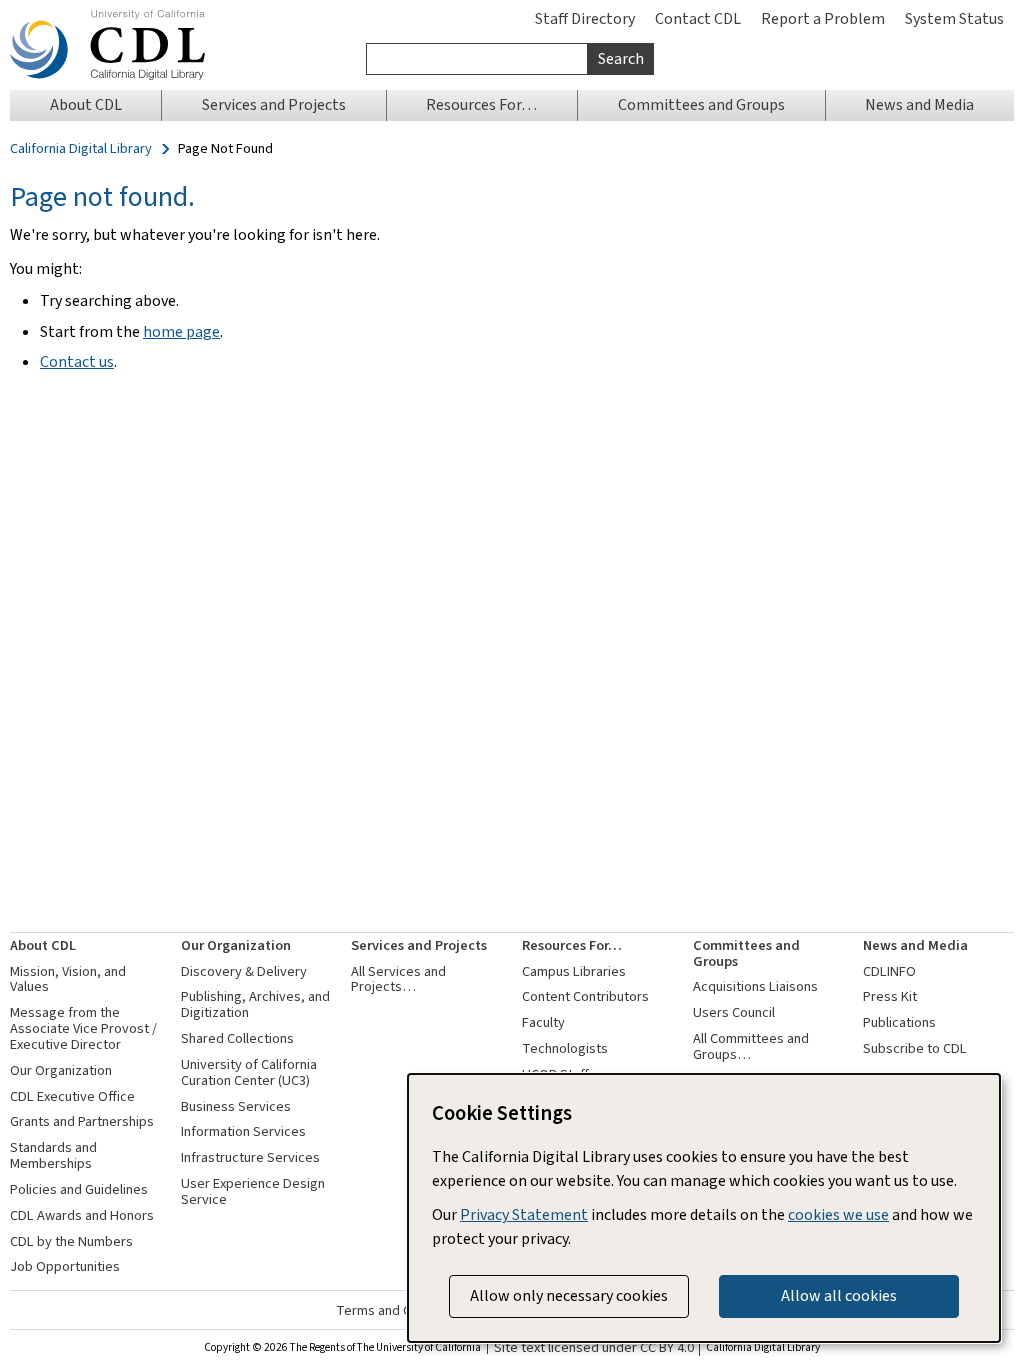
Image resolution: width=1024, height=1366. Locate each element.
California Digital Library (81, 149)
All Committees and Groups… (751, 1046)
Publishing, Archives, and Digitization (255, 1004)
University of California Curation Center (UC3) (249, 1072)
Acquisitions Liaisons (755, 986)
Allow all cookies (839, 1295)
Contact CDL (698, 18)
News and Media (915, 945)
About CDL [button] (86, 104)
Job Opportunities (65, 1266)
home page (181, 331)
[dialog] (704, 1208)
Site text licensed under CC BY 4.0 (594, 1348)
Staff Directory (585, 18)
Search (621, 58)
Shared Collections (237, 1038)
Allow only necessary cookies (569, 1295)
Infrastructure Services (250, 1157)
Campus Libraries (574, 971)
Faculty (543, 1022)
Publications (899, 1022)
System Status (954, 18)
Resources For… (572, 945)
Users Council (734, 1012)
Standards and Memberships (53, 1155)
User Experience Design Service (253, 1191)
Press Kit (890, 996)
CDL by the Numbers (71, 1241)
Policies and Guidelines (79, 1189)
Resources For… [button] (481, 104)
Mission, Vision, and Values (68, 979)
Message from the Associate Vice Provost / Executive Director (83, 1028)
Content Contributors (585, 996)
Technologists (565, 1048)
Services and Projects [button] (274, 104)
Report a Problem (823, 18)
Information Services (243, 1131)
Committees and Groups (746, 953)
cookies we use (838, 1214)
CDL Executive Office (72, 1096)
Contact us (77, 361)
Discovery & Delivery (244, 971)
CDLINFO (889, 971)
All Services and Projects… (398, 979)
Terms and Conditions (401, 1310)
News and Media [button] (919, 104)
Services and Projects (419, 945)
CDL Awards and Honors (82, 1215)
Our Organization (61, 1070)
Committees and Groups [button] (701, 104)
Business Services (236, 1106)
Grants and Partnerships (82, 1121)
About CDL (43, 945)
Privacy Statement (524, 1214)
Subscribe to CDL (915, 1048)
